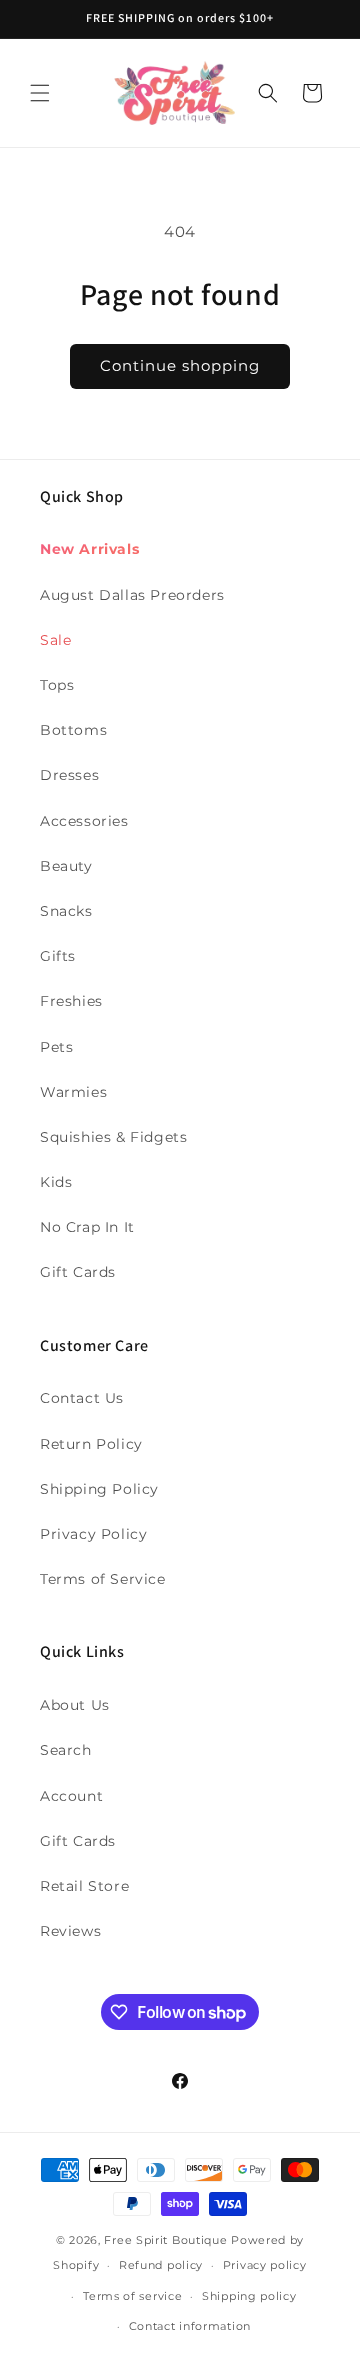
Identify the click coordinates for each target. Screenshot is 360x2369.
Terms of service (132, 2296)
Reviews (70, 1931)
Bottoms (73, 730)
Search (66, 1750)
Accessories (84, 821)
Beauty (66, 866)
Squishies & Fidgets (113, 1137)
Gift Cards (78, 1272)
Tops (57, 685)
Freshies (71, 1001)
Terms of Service (103, 1579)
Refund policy (161, 2265)
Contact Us (82, 1398)
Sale (55, 640)
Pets (56, 1047)
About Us (75, 1705)
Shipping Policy (99, 1489)
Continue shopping (180, 365)
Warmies (73, 1092)
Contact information (190, 2326)
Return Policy (91, 1444)
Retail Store (84, 1886)
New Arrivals (89, 549)
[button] (40, 93)
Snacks (66, 911)
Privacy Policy (93, 1534)
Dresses (69, 775)
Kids (56, 1182)
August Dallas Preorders (132, 595)
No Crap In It (87, 1227)
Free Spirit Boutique (167, 2240)
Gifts (58, 956)
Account (71, 1796)
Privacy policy (265, 2265)
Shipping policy (249, 2296)
